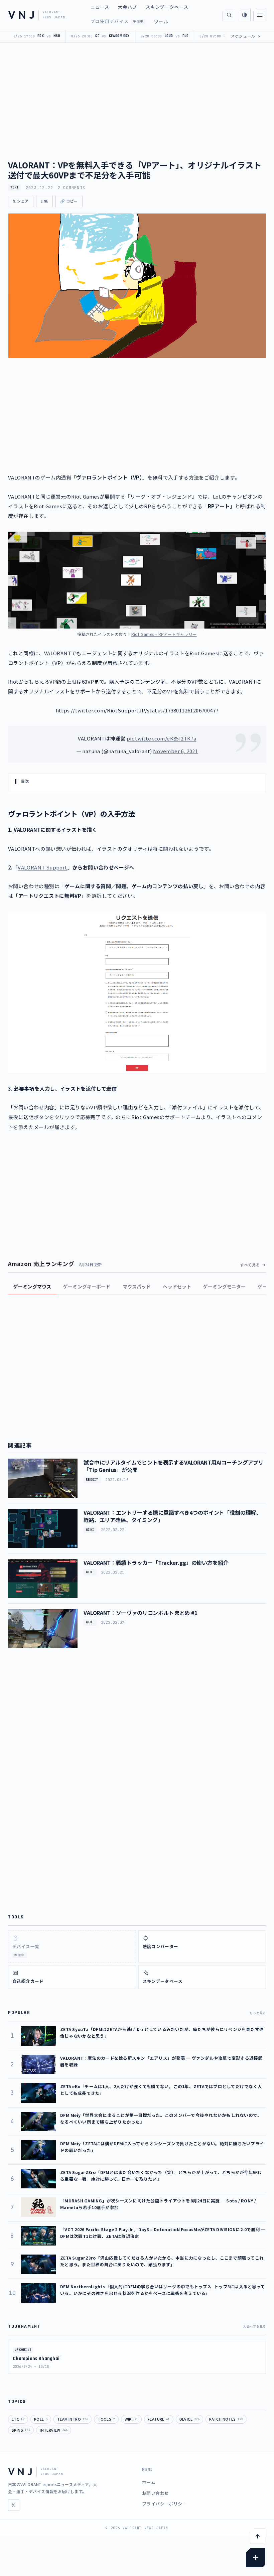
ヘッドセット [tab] (177, 1286)
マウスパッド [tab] (137, 1286)
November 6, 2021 (175, 751)
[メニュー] (260, 15)
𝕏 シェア (21, 201)
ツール (161, 22)
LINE (44, 201)
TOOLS (106, 2419)
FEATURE (159, 2419)
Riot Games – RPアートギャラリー (164, 634)
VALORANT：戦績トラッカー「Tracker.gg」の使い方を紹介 (156, 1563)
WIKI (15, 187)
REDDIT (92, 1480)
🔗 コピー (69, 201)
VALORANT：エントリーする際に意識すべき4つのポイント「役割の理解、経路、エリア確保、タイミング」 (172, 1516)
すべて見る (250, 1265)
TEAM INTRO (73, 2419)
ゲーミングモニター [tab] (224, 1286)
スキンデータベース (167, 7)
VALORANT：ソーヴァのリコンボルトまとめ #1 (141, 1613)
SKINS (21, 2430)
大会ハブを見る (255, 2326)
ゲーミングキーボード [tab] (87, 1286)
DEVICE (190, 2419)
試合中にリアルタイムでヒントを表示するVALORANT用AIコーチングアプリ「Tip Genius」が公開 (174, 1466)
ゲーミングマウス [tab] (32, 1286)
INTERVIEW (54, 2430)
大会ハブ (127, 7)
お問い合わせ (155, 2493)
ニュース (100, 7)
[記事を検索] (229, 15)
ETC (18, 2419)
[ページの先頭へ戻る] (258, 2536)
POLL (41, 2419)
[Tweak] (256, 2558)
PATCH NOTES (226, 2419)
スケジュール (246, 36)
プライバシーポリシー (164, 2504)
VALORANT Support (42, 867)
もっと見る (258, 2013)
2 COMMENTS (72, 188)
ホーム (149, 2482)
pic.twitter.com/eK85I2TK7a (161, 738)
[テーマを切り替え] (244, 15)
